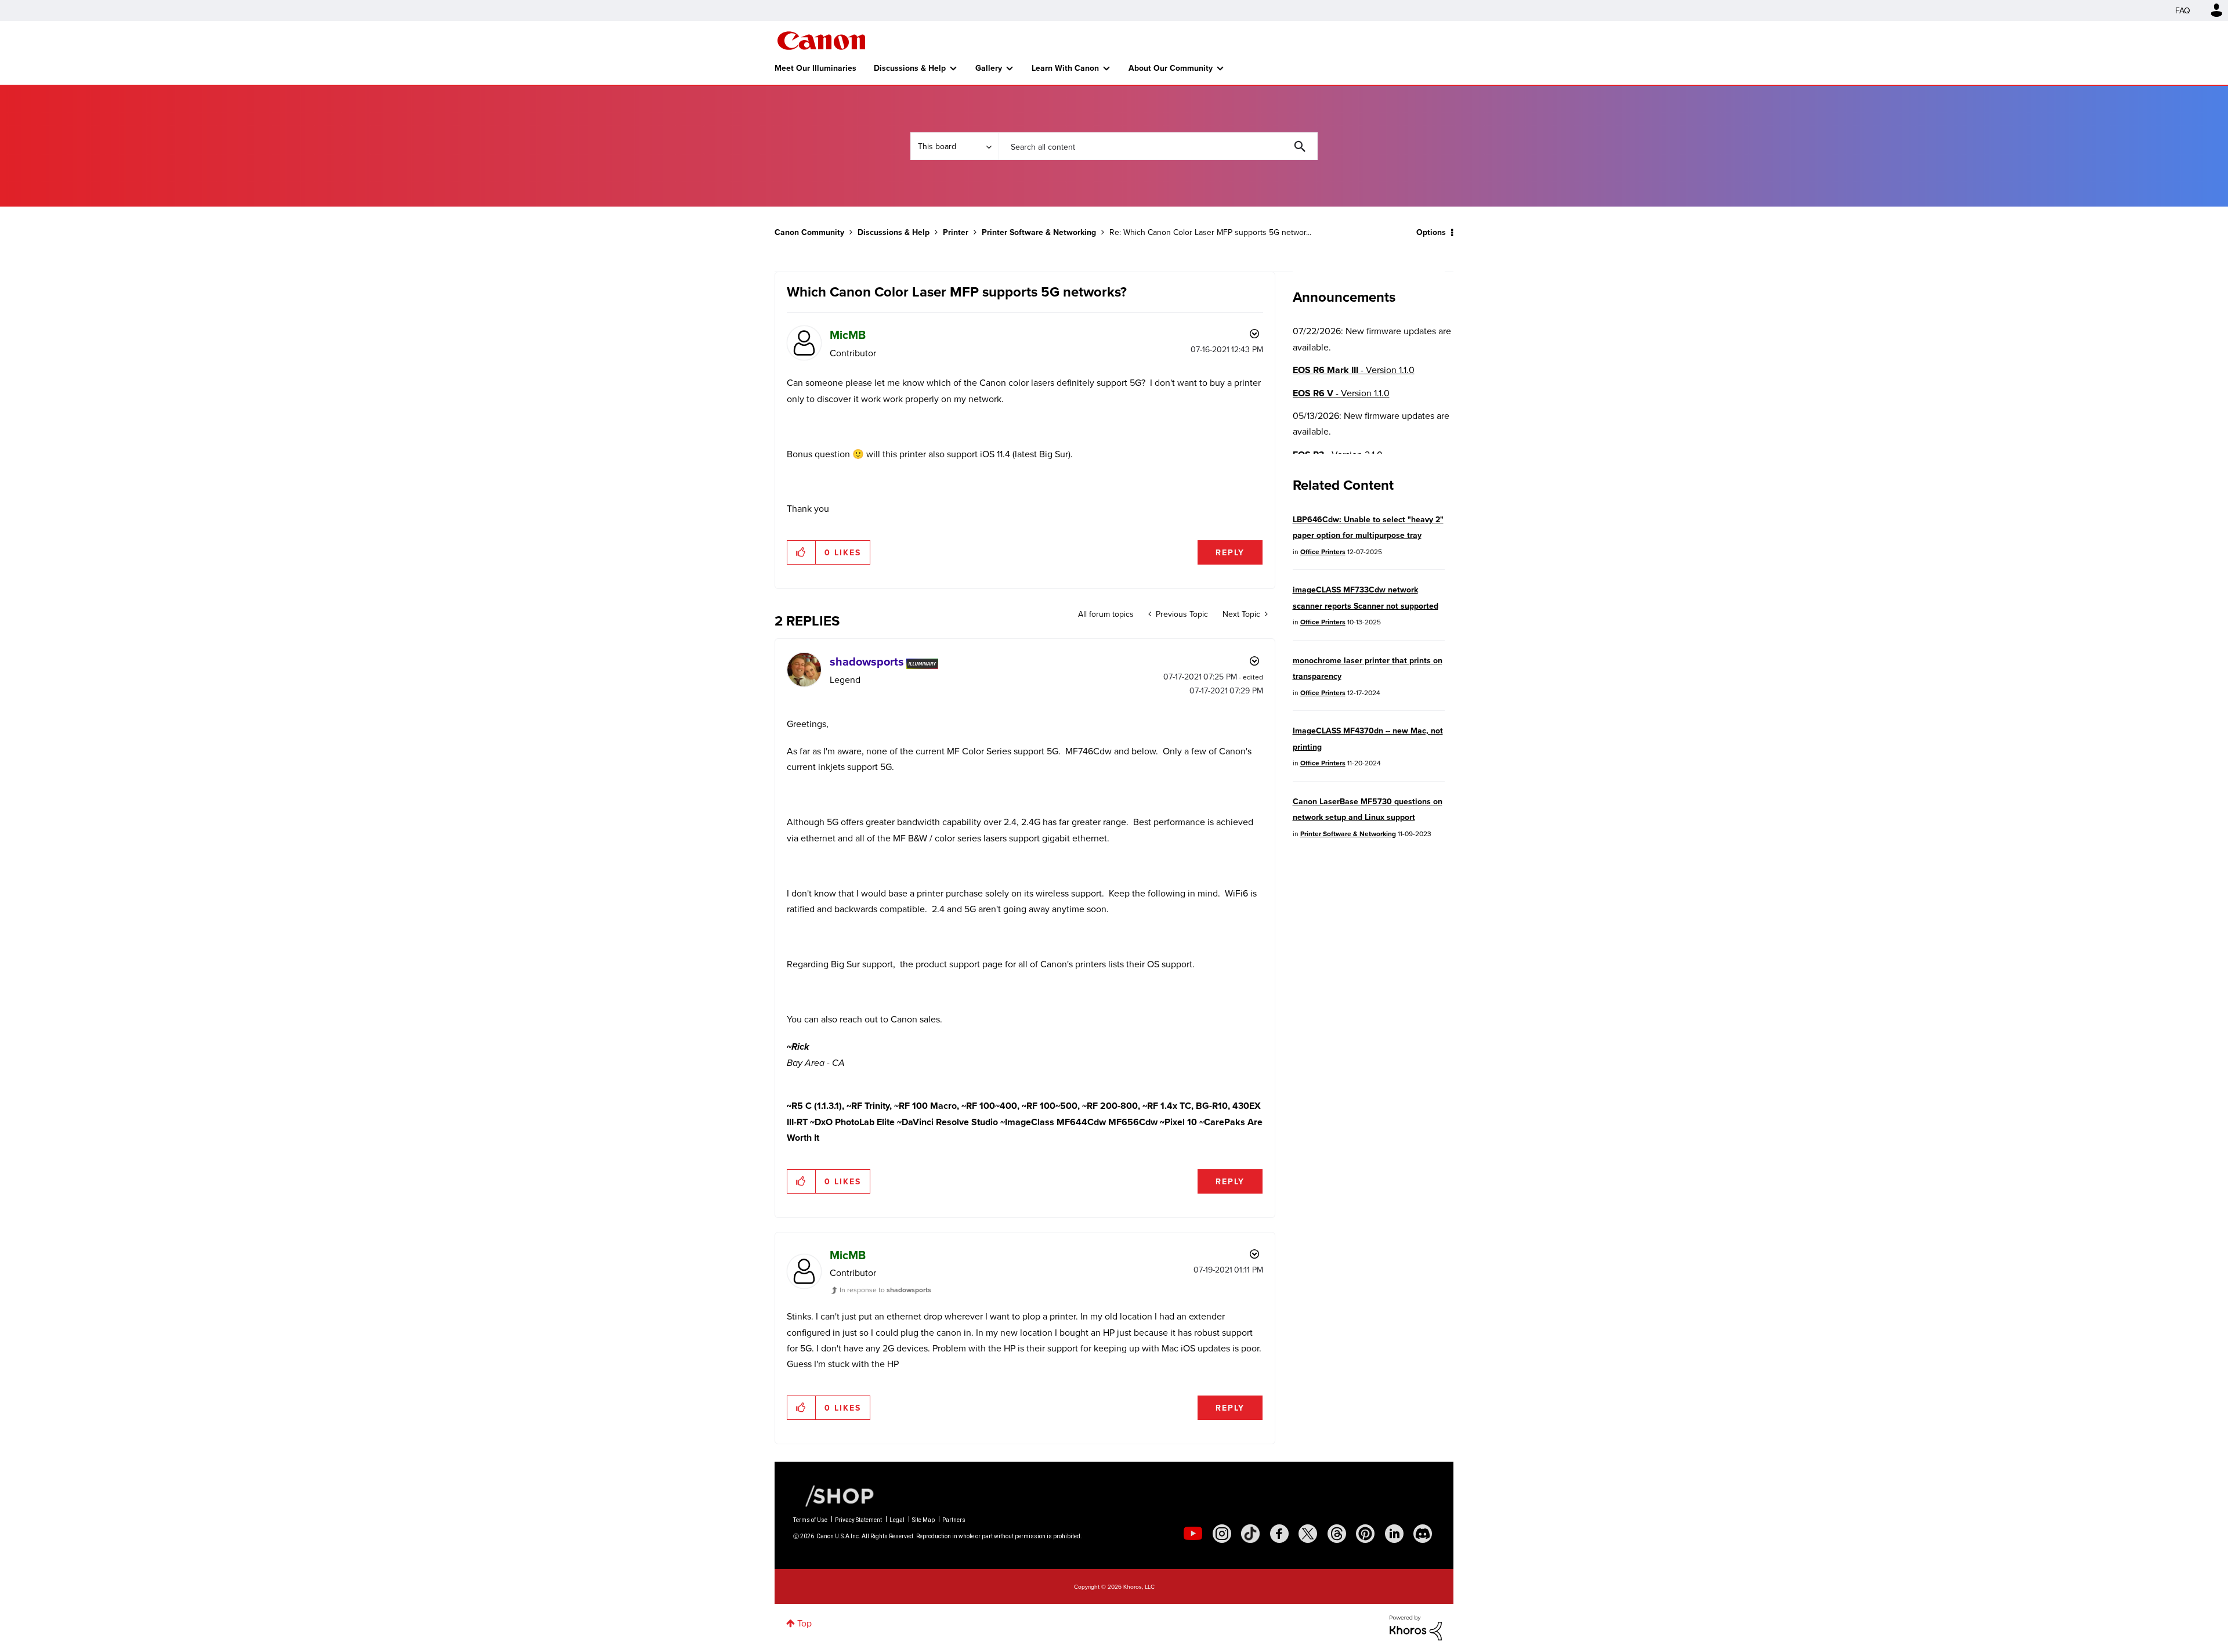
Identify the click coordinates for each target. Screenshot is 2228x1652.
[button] (802, 552)
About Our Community (1171, 68)
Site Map (923, 1520)
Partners (954, 1520)
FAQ (2183, 10)
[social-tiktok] (1250, 1534)
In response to (885, 1290)
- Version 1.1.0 (1354, 370)
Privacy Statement (858, 1520)
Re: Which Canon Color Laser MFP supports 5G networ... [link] (1210, 232)
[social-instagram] (1222, 1534)
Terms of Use (810, 1520)
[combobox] (1158, 146)
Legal (897, 1520)
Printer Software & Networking (1039, 232)
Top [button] (804, 1623)
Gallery (989, 68)
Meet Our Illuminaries (815, 68)
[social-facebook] (1279, 1534)
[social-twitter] (1308, 1534)
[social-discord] (1423, 1534)
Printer (956, 232)
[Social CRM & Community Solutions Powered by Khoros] (1416, 1626)
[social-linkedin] (1394, 1534)
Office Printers (1323, 552)
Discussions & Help (910, 68)
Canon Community (821, 41)
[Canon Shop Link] (834, 1495)
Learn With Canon (1065, 68)
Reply (1230, 552)
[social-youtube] (1193, 1534)
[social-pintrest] (1365, 1534)
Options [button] (1431, 232)
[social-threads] (1337, 1534)
